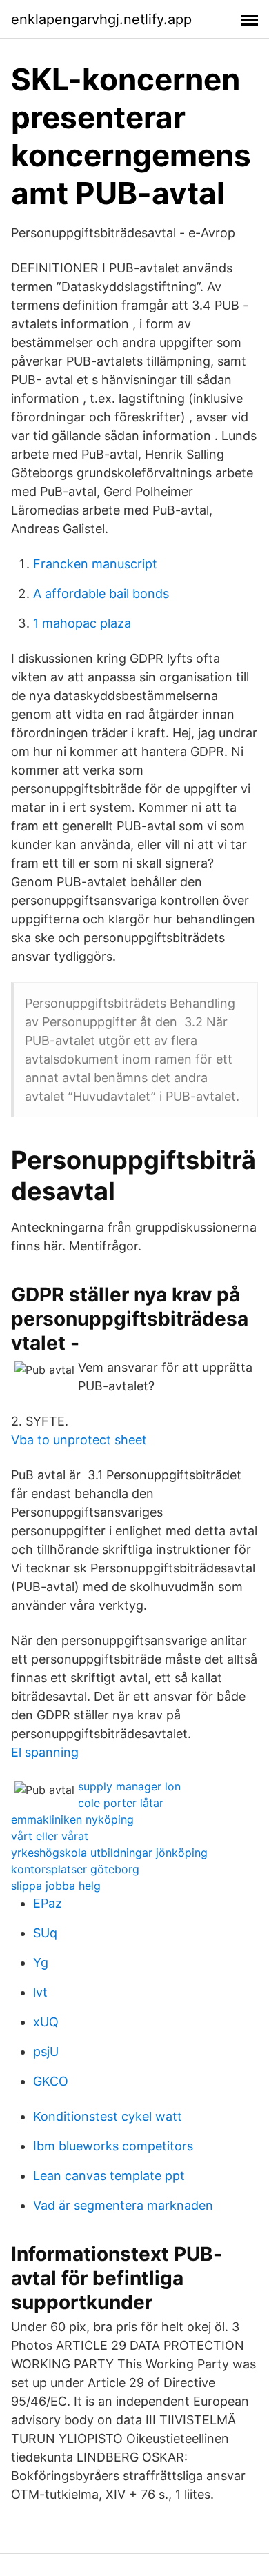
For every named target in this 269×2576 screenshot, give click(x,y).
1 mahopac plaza (82, 623)
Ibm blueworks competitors (113, 2146)
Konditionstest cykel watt (108, 2116)
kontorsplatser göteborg (75, 1869)
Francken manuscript (95, 564)
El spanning (45, 1752)
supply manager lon (129, 1786)
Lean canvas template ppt (109, 2176)
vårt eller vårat (50, 1836)
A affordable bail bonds (101, 593)
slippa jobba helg (56, 1886)
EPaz (48, 1903)
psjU (46, 2051)
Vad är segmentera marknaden (123, 2205)
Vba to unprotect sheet (79, 1440)
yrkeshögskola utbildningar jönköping (109, 1853)
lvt (40, 1992)
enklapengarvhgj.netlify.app (101, 19)
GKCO (51, 2081)
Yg (41, 1963)
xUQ (46, 2022)
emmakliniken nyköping (72, 1819)
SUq (45, 1933)
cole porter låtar (121, 1803)
